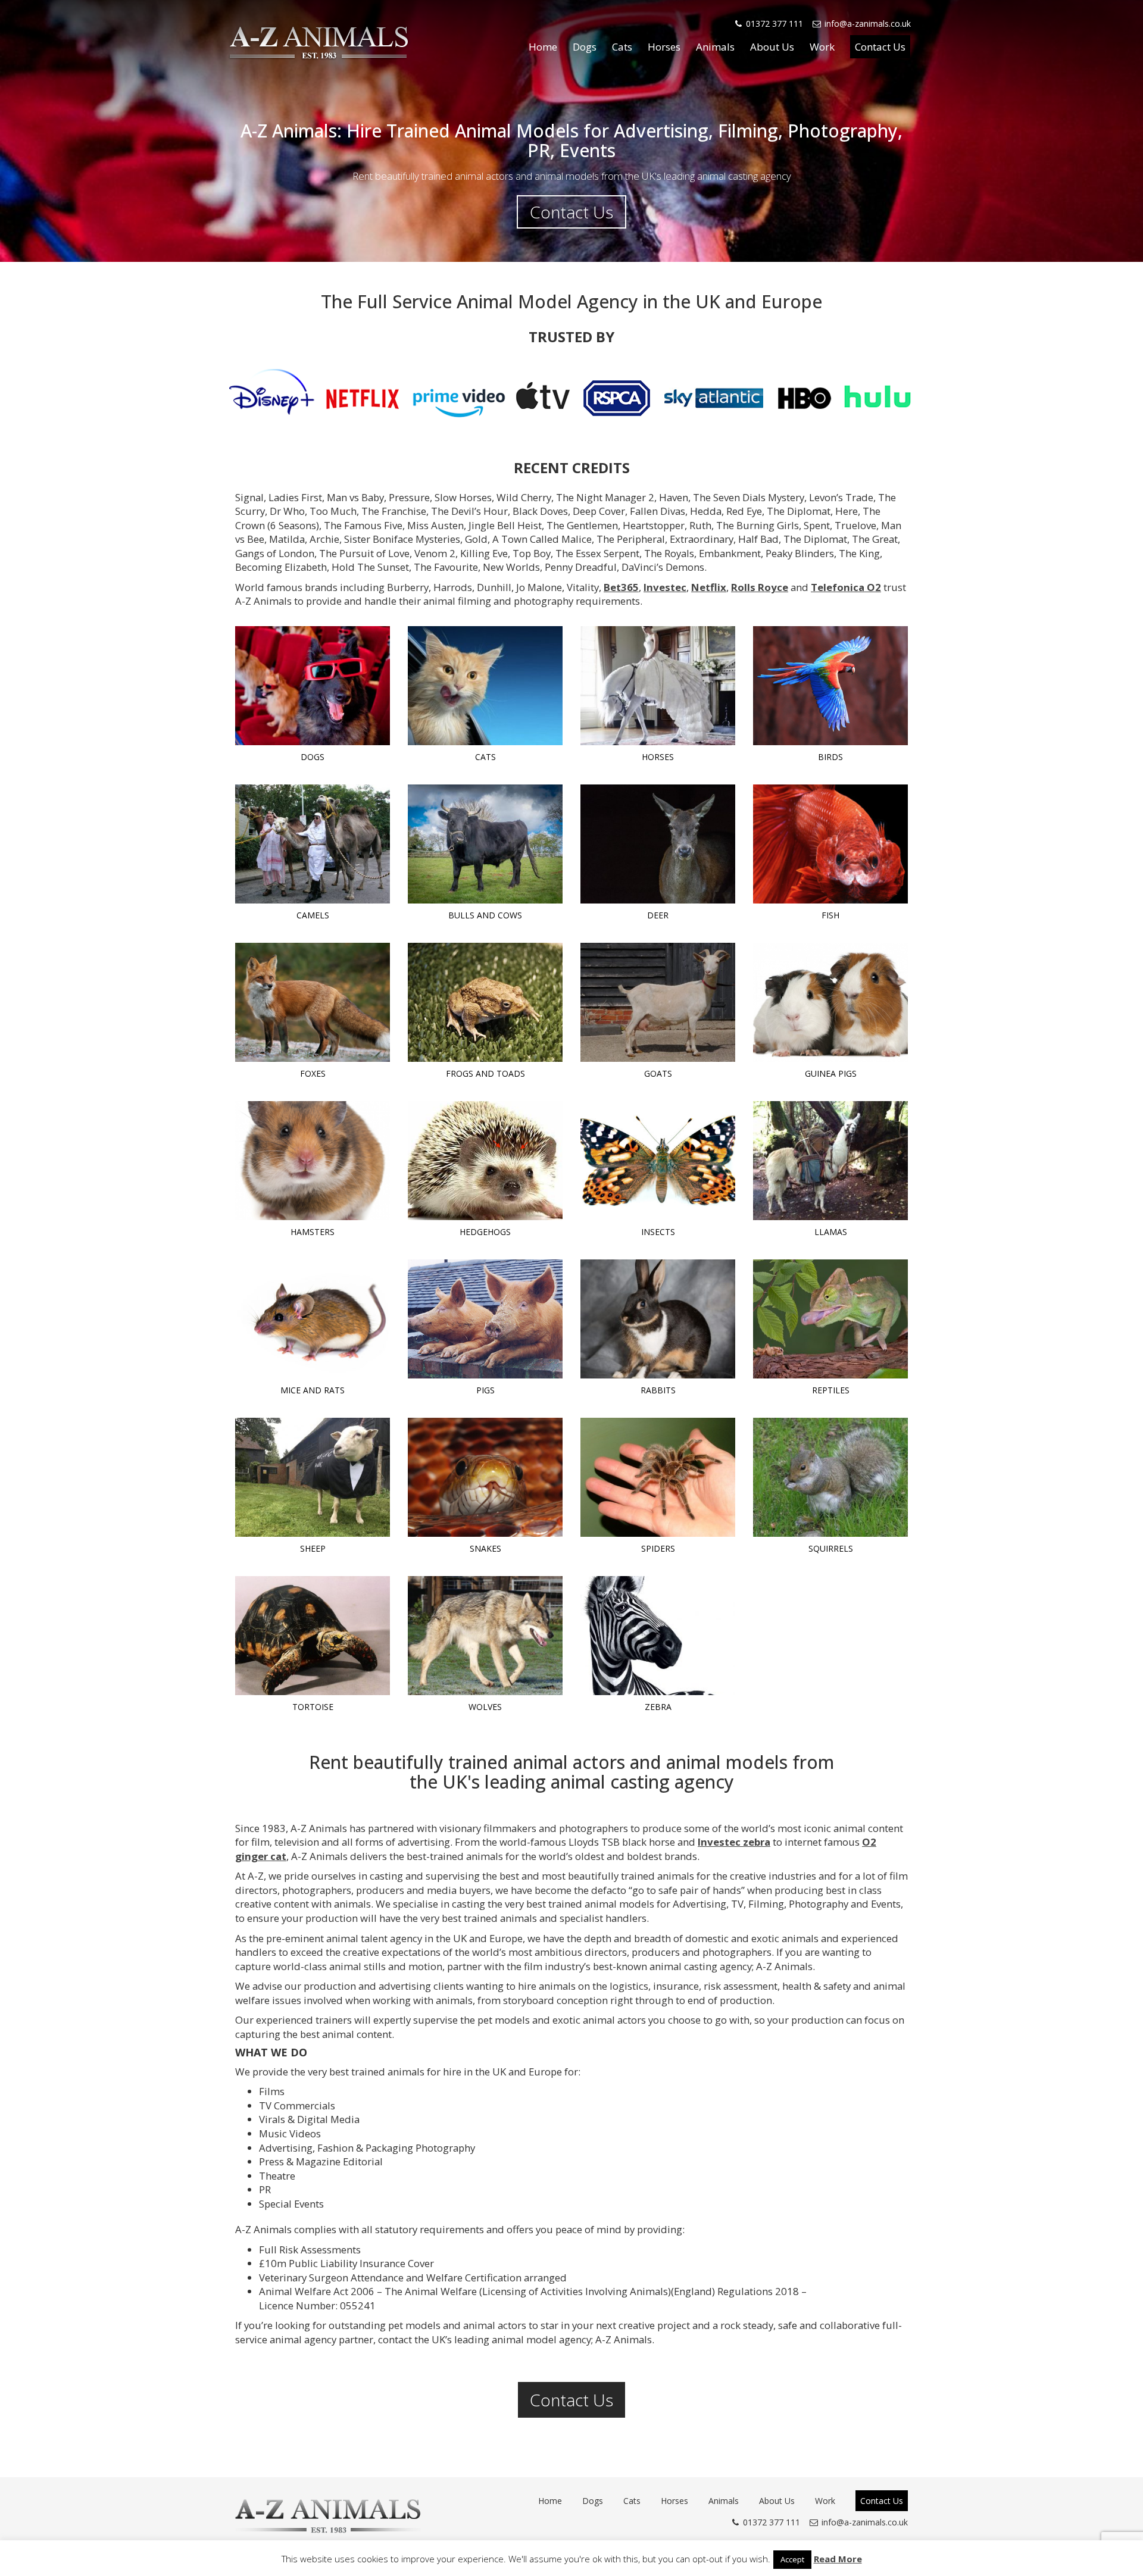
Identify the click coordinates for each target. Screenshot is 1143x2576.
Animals (715, 47)
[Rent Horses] (658, 686)
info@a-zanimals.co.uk (868, 24)
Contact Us (880, 47)
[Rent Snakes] (485, 1477)
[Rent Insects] (658, 1161)
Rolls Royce (760, 587)
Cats (622, 47)
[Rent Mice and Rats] (313, 1319)
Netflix (709, 587)
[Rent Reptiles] (830, 1319)
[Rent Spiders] (658, 1477)
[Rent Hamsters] (313, 1161)
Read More (838, 2559)
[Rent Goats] (658, 1002)
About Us (772, 47)
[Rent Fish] (830, 844)
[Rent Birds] (830, 686)
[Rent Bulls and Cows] (485, 844)
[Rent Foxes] (313, 1002)
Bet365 (621, 587)
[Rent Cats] (485, 686)
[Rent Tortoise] (313, 1636)
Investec (665, 587)
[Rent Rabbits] (658, 1319)
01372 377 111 (775, 24)
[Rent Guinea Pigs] (830, 1002)
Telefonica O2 (846, 587)
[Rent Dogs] (313, 686)
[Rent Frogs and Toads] (485, 1002)
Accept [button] (792, 2559)
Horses (664, 47)
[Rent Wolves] (485, 1636)
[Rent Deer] (658, 844)
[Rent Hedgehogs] (485, 1161)
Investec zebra (734, 1842)
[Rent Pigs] (485, 1319)
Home (543, 47)
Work (822, 47)
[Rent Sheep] (313, 1477)
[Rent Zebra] (658, 1636)
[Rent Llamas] (830, 1161)
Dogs (585, 47)
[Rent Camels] (313, 844)
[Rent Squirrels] (830, 1477)
